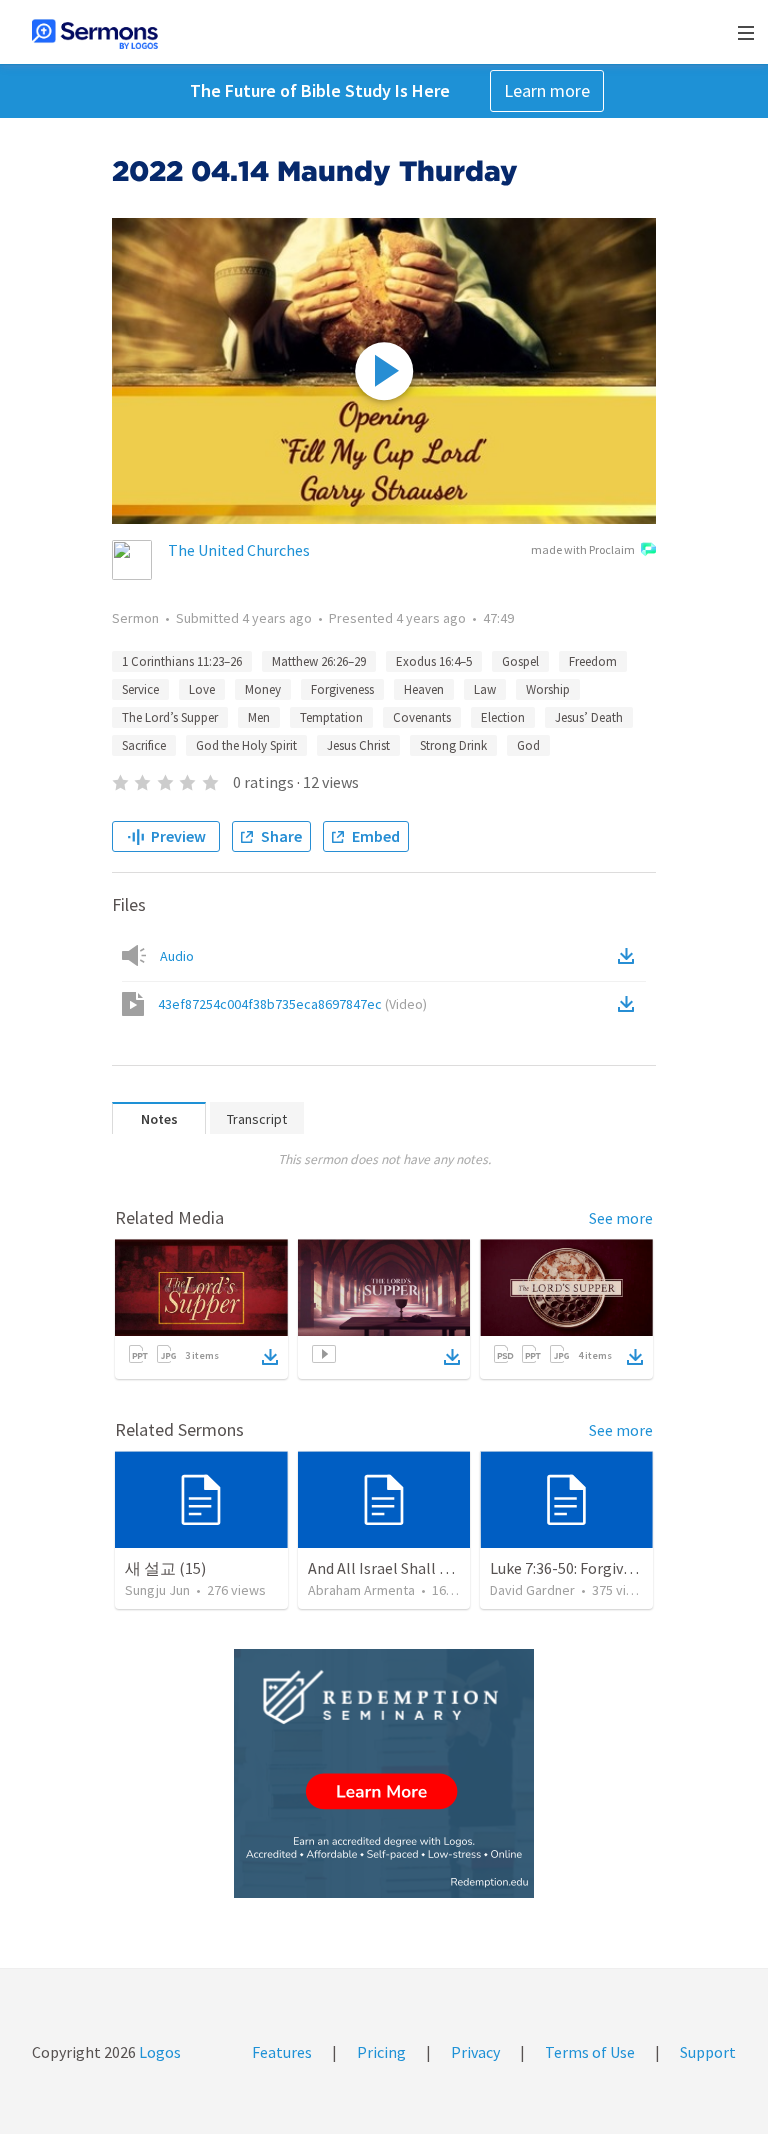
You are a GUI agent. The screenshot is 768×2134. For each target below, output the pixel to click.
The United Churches (239, 550)
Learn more (547, 90)
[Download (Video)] (630, 1004)
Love (202, 689)
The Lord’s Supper (170, 717)
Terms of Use (590, 2052)
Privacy (475, 2052)
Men (259, 717)
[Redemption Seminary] (384, 1773)
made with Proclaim (583, 549)
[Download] (270, 1357)
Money (263, 689)
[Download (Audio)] (630, 956)
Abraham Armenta (361, 1590)
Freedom (593, 661)
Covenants (422, 717)
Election (503, 717)
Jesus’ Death (589, 717)
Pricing (381, 2052)
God (528, 745)
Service (140, 689)
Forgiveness (342, 689)
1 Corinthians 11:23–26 (182, 661)
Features (282, 2052)
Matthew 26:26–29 (319, 661)
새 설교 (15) (165, 1568)
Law (485, 689)
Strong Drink (453, 745)
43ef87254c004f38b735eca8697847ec (292, 1004)
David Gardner (532, 1590)
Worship (548, 689)
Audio (177, 956)
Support (708, 2052)
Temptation (331, 717)
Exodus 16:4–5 (434, 661)
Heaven (424, 689)
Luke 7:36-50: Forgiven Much (584, 1568)
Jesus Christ (358, 745)
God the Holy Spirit (246, 745)
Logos (158, 2052)
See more (621, 1218)
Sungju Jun (157, 1590)
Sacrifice (144, 745)
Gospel (520, 661)
